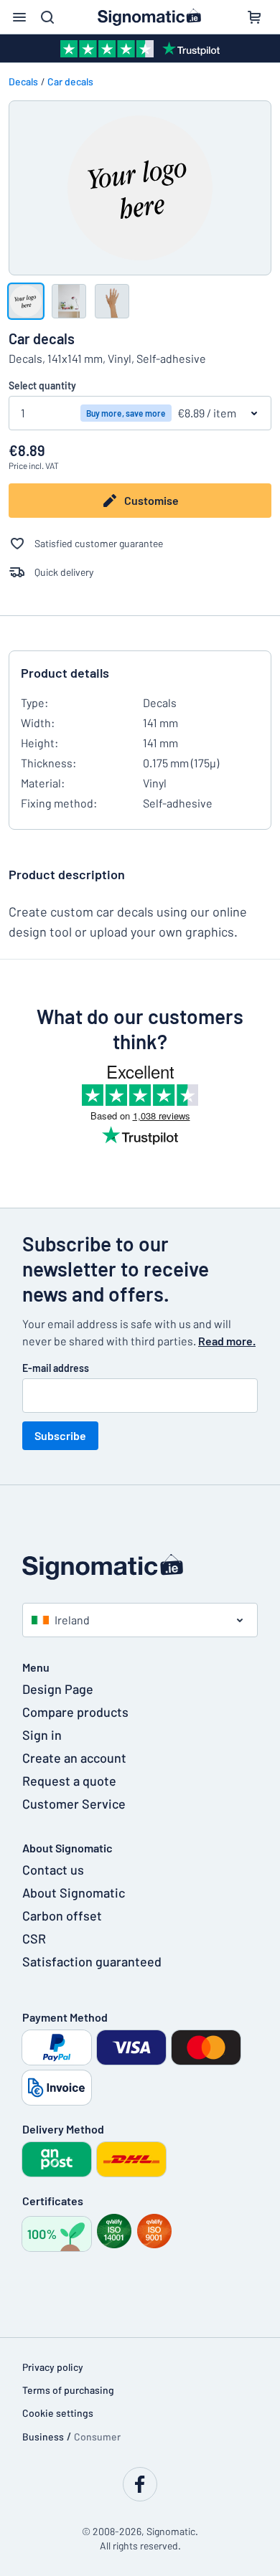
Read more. (227, 1341)
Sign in (42, 1735)
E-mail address (56, 1368)
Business (43, 2437)
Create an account (74, 1758)
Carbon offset (62, 1916)
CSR (34, 1938)
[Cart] (254, 17)
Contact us (53, 1870)
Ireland (72, 1620)
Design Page (58, 1689)
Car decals (70, 81)
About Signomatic (74, 1893)
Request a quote (69, 1781)
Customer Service (74, 1804)
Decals (23, 81)
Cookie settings (58, 2413)
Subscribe (60, 1435)
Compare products (75, 1712)
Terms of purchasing (68, 2390)
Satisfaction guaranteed (92, 1961)
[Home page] (140, 1567)
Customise (151, 500)
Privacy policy (53, 2367)
